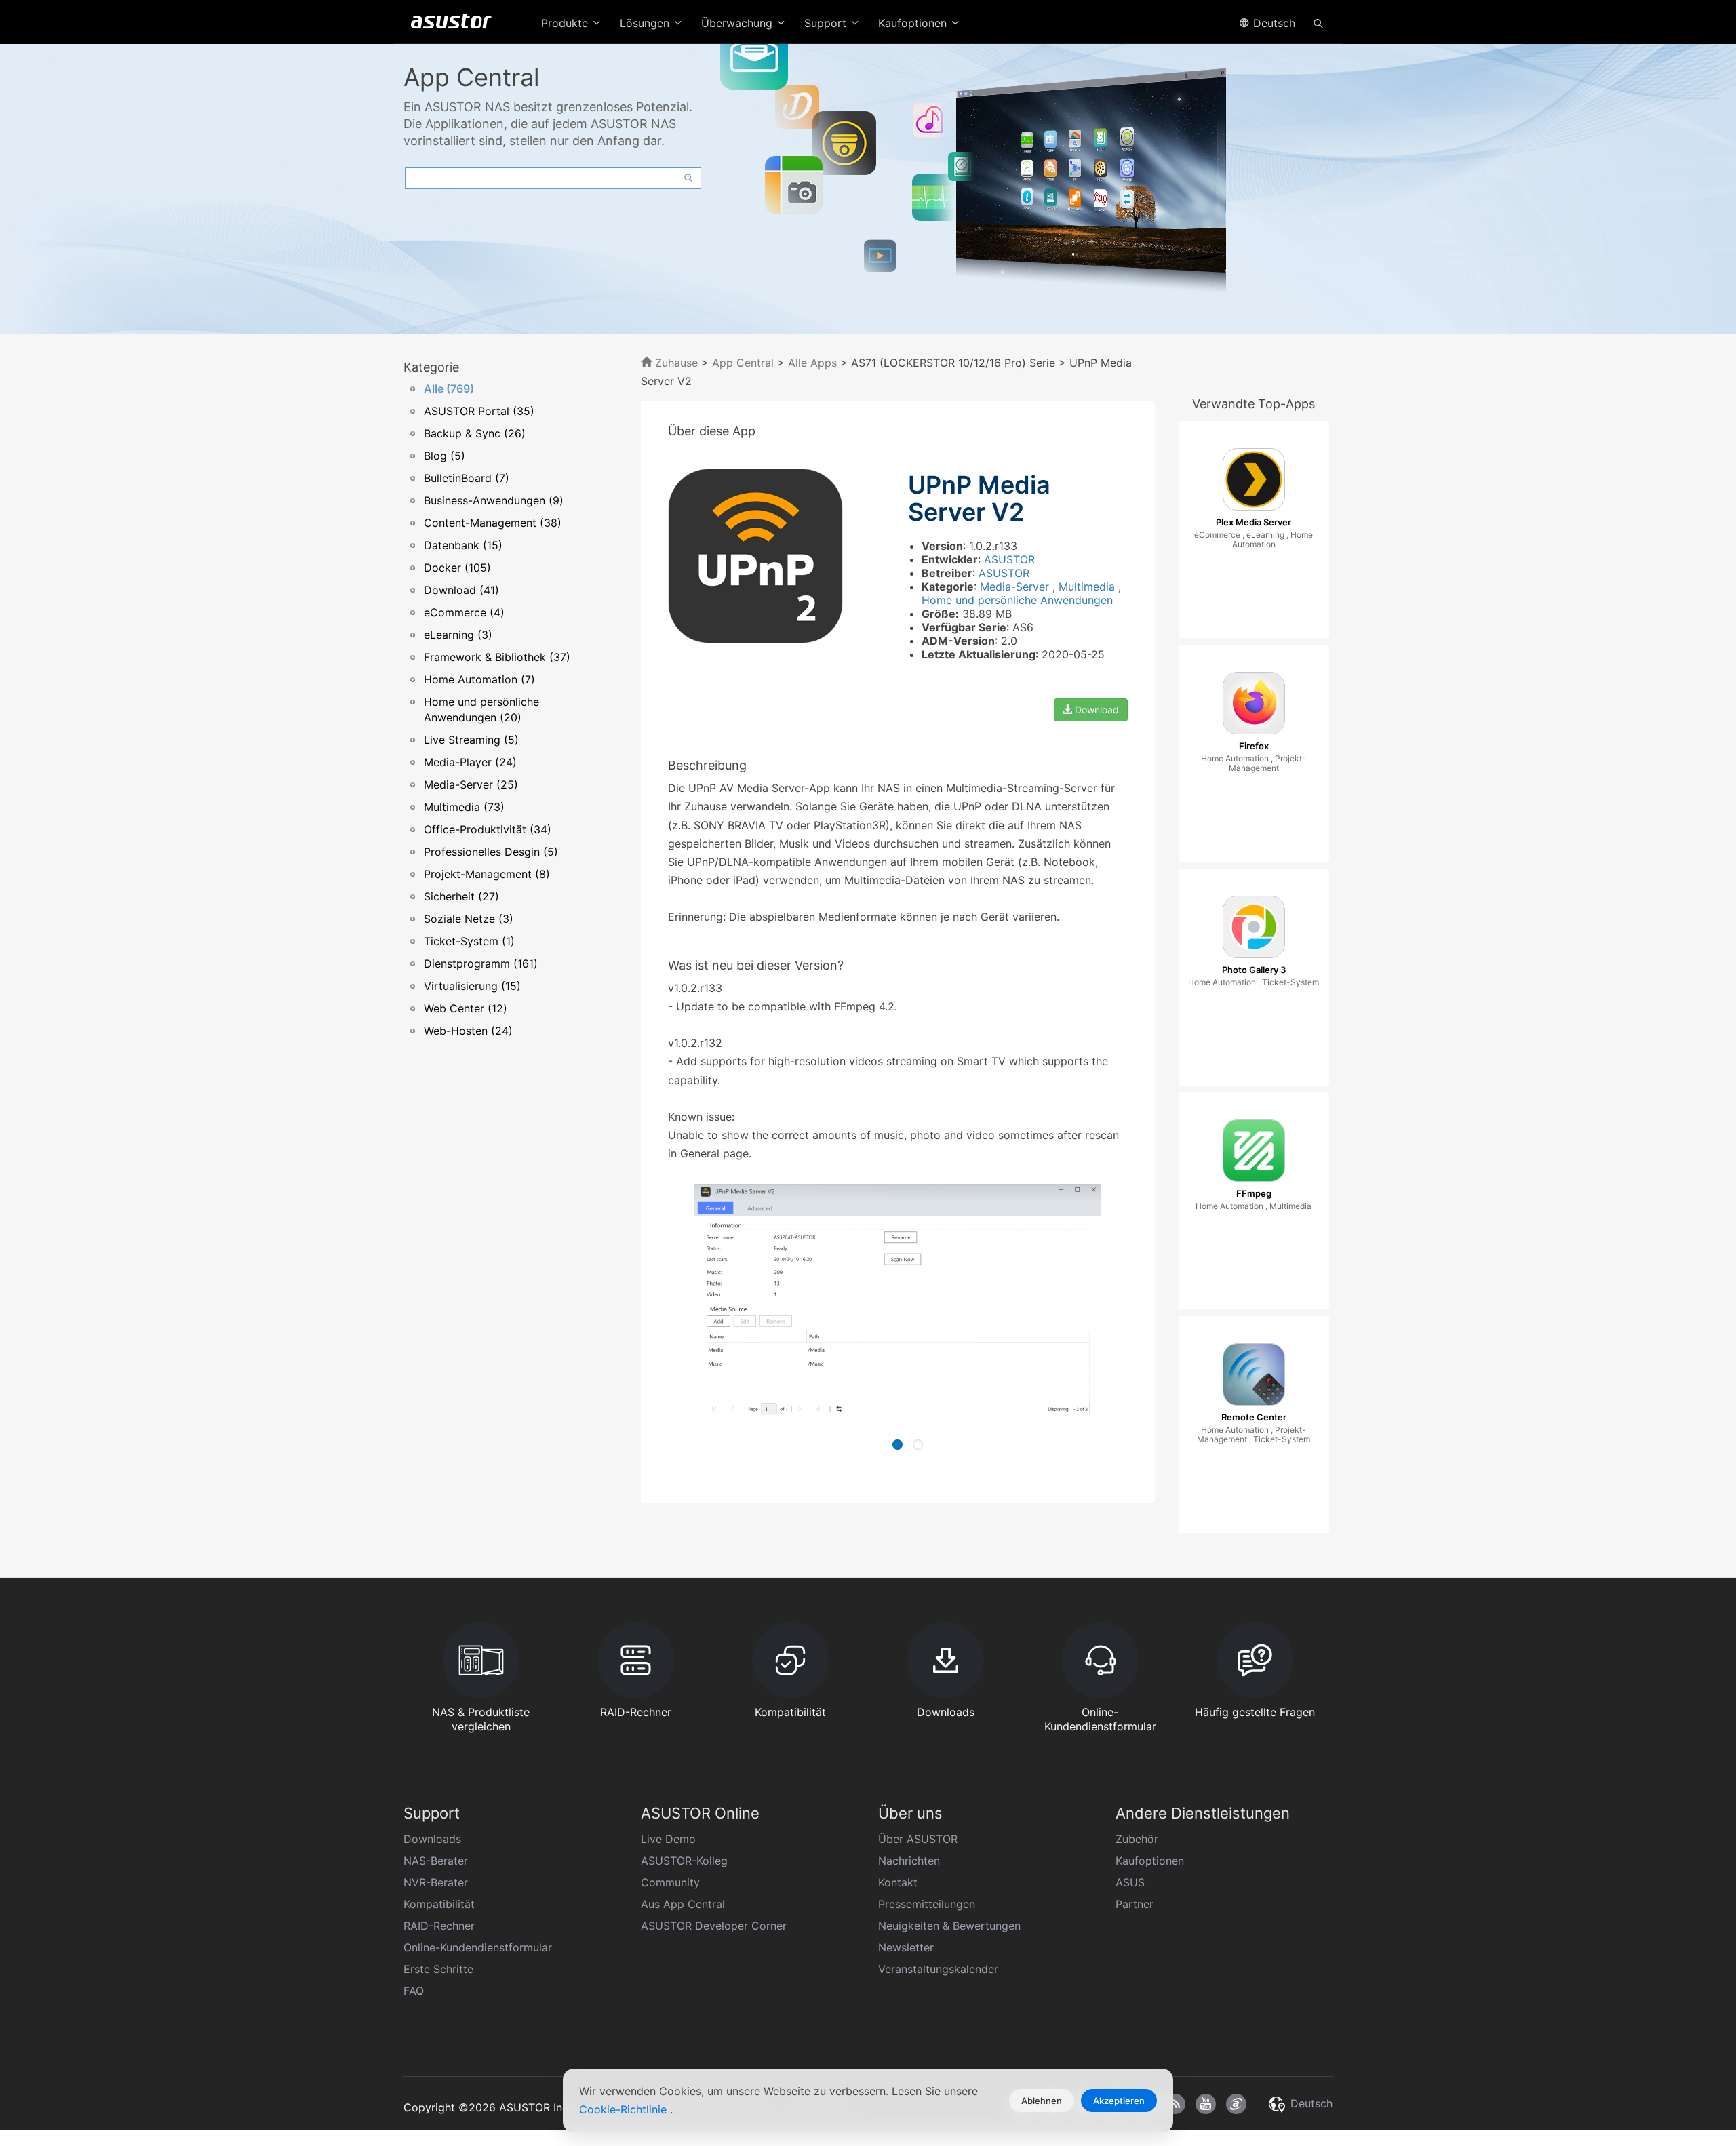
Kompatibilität (439, 1904)
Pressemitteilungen (927, 1904)
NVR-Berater (436, 1882)
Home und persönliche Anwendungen (1017, 600)
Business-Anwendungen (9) (494, 500)
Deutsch (1273, 23)
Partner (1135, 1904)
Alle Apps (812, 363)
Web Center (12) (466, 1008)
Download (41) (461, 590)
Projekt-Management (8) (487, 874)
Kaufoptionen (1150, 1861)
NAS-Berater (436, 1861)
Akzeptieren (1119, 2101)
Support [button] (827, 23)
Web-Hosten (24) (468, 1031)
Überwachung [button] (738, 23)
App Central (743, 363)
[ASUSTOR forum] (1236, 2104)
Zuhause (675, 363)
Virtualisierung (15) (472, 986)
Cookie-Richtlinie (625, 2109)
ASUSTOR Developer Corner (714, 1926)
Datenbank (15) (463, 545)
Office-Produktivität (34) (488, 829)
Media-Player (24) (470, 762)
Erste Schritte (438, 1969)
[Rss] (1175, 2104)
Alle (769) (449, 389)
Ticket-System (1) (469, 941)
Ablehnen (1042, 2101)
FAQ (414, 1991)
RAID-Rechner (439, 1926)
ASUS (1130, 1882)
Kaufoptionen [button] (914, 23)
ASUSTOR (1009, 559)
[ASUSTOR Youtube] (1206, 2104)
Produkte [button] (566, 23)
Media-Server (1016, 587)
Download (1096, 710)
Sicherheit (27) (461, 896)
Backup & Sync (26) (475, 433)
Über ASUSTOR (918, 1839)
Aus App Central (683, 1904)
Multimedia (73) (464, 807)
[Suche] (1318, 22)
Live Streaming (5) (471, 740)
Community (670, 1882)
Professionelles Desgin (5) (491, 852)
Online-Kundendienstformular (478, 1947)
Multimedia (1088, 587)
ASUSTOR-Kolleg (684, 1861)
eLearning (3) (458, 635)
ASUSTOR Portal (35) (479, 411)
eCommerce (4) (464, 612)
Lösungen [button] (646, 23)
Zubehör (1137, 1839)
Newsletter (906, 1947)
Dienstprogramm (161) (481, 963)
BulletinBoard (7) (467, 478)
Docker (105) (457, 568)
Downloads (432, 1839)
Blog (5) (445, 456)
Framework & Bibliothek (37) (497, 657)
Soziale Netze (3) (469, 919)
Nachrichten (909, 1861)
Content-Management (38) (493, 523)
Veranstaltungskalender (938, 1969)
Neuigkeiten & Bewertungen (949, 1926)
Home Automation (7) (479, 679)
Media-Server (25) (471, 784)
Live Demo (668, 1839)
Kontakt (898, 1882)
